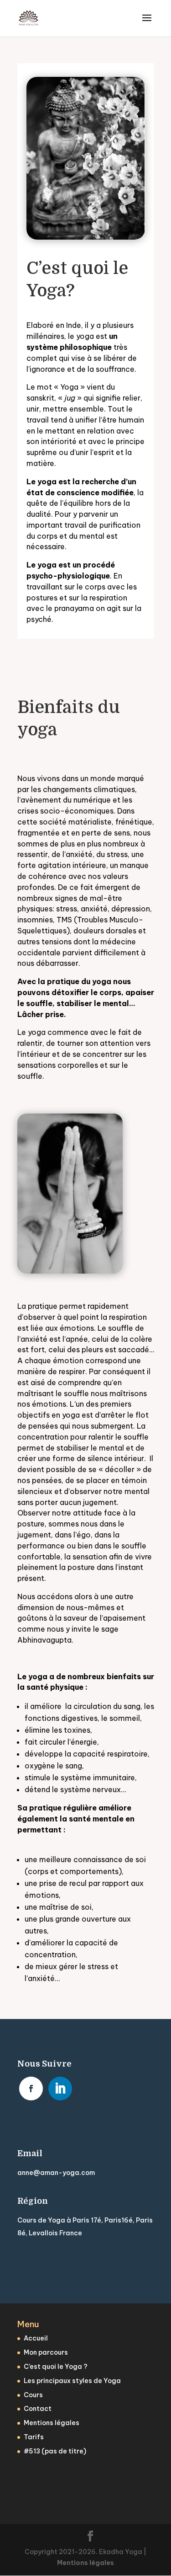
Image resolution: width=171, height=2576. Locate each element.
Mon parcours (46, 2352)
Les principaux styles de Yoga (72, 2381)
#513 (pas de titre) (55, 2451)
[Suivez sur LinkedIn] (60, 2089)
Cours (33, 2395)
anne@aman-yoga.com (56, 2173)
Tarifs (34, 2437)
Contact (38, 2409)
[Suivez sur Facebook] (31, 2089)
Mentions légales (52, 2423)
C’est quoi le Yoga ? (56, 2367)
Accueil (36, 2338)
